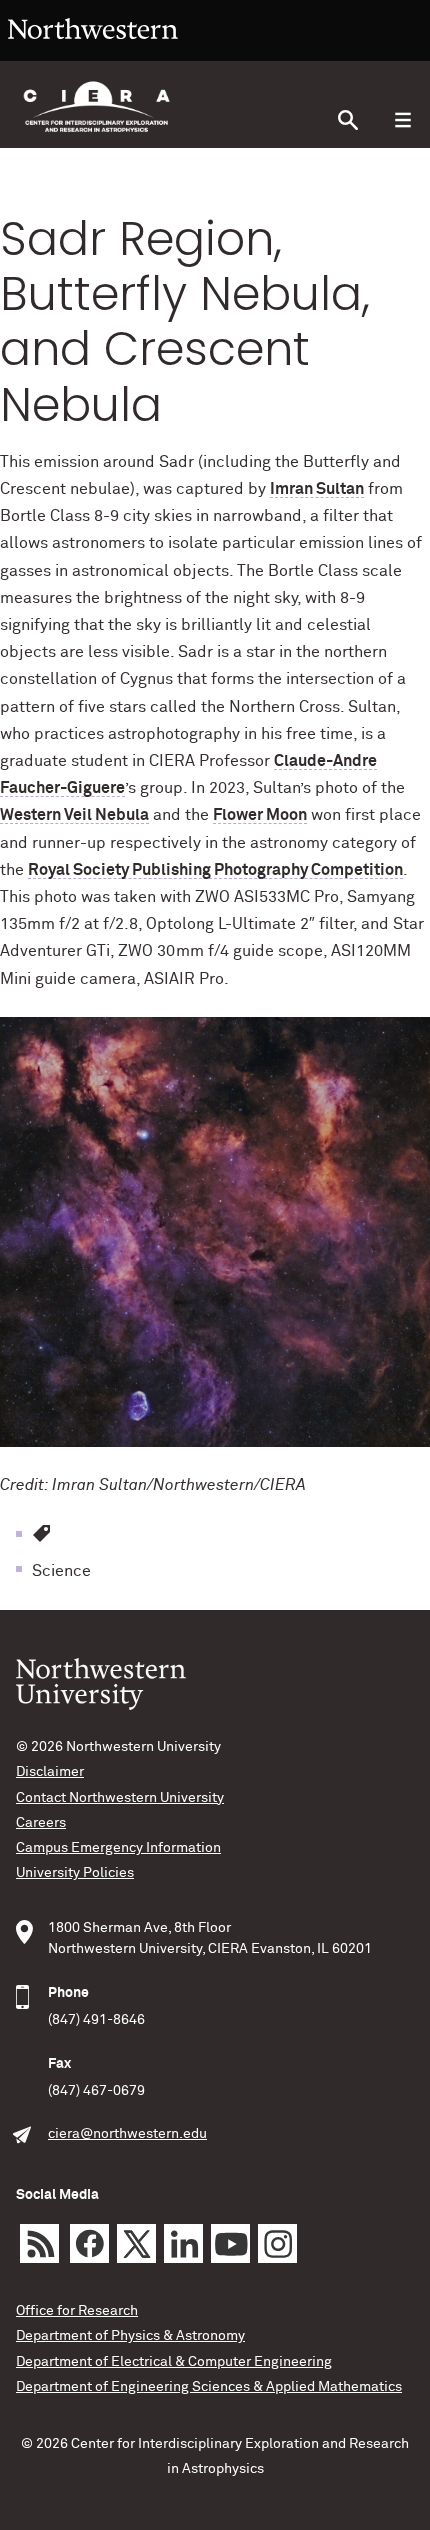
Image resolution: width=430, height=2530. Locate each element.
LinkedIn (183, 2243)
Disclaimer (50, 1772)
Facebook (89, 2243)
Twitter (136, 2243)
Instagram (277, 2243)
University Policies (75, 1873)
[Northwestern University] (93, 52)
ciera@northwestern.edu (127, 2134)
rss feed (39, 2243)
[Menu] (402, 120)
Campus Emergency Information (118, 1848)
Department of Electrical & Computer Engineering (174, 2362)
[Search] (347, 120)
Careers (41, 1823)
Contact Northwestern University (120, 1798)
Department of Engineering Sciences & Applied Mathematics (209, 2387)
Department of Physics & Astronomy (130, 2336)
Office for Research (77, 2311)
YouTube (230, 2243)
